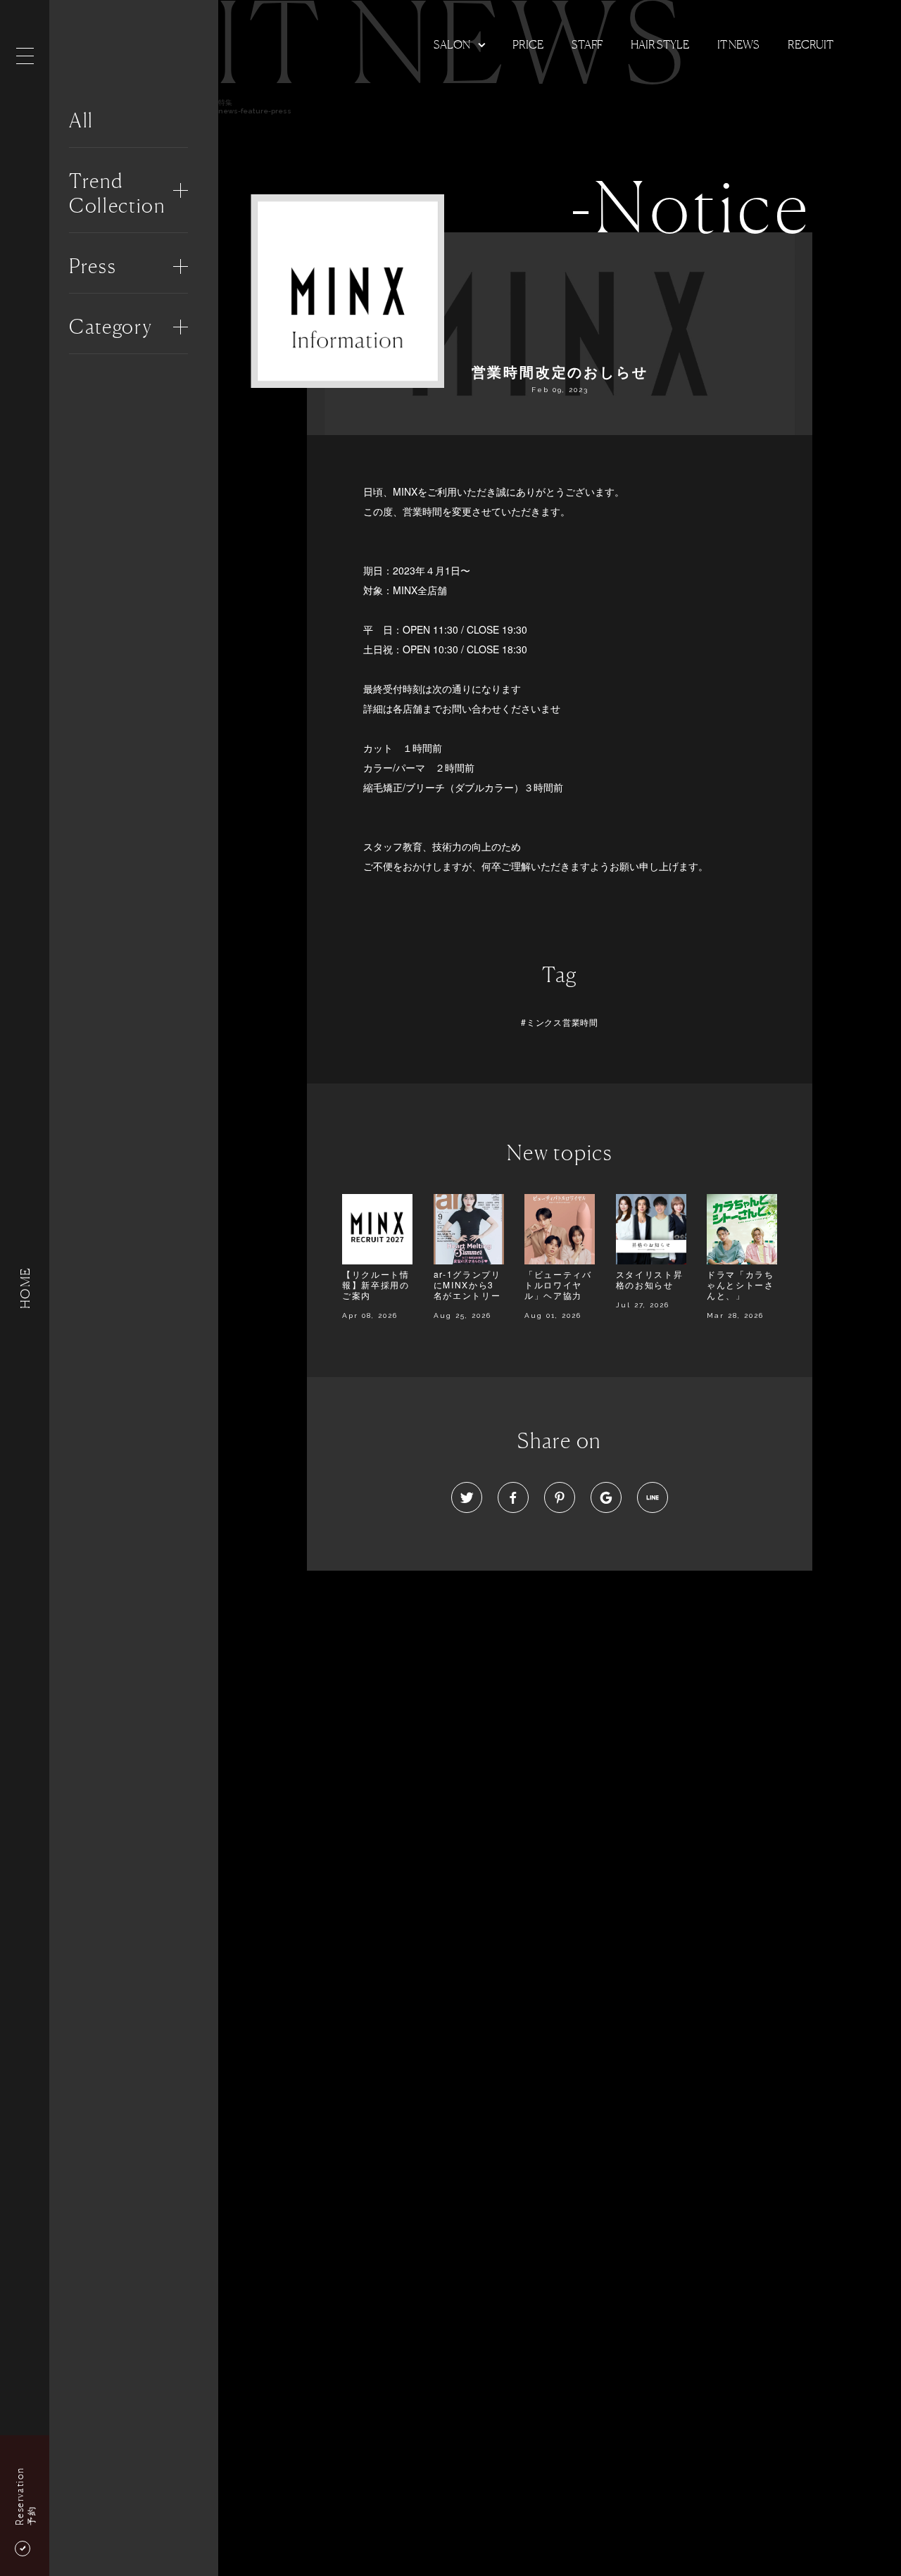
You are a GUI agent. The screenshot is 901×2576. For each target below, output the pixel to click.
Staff (587, 44)
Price (528, 44)
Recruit (811, 44)
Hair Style (660, 44)
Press (93, 266)
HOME (25, 1288)
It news (738, 44)
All (81, 120)
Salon (452, 44)
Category (111, 327)
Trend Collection (117, 193)
